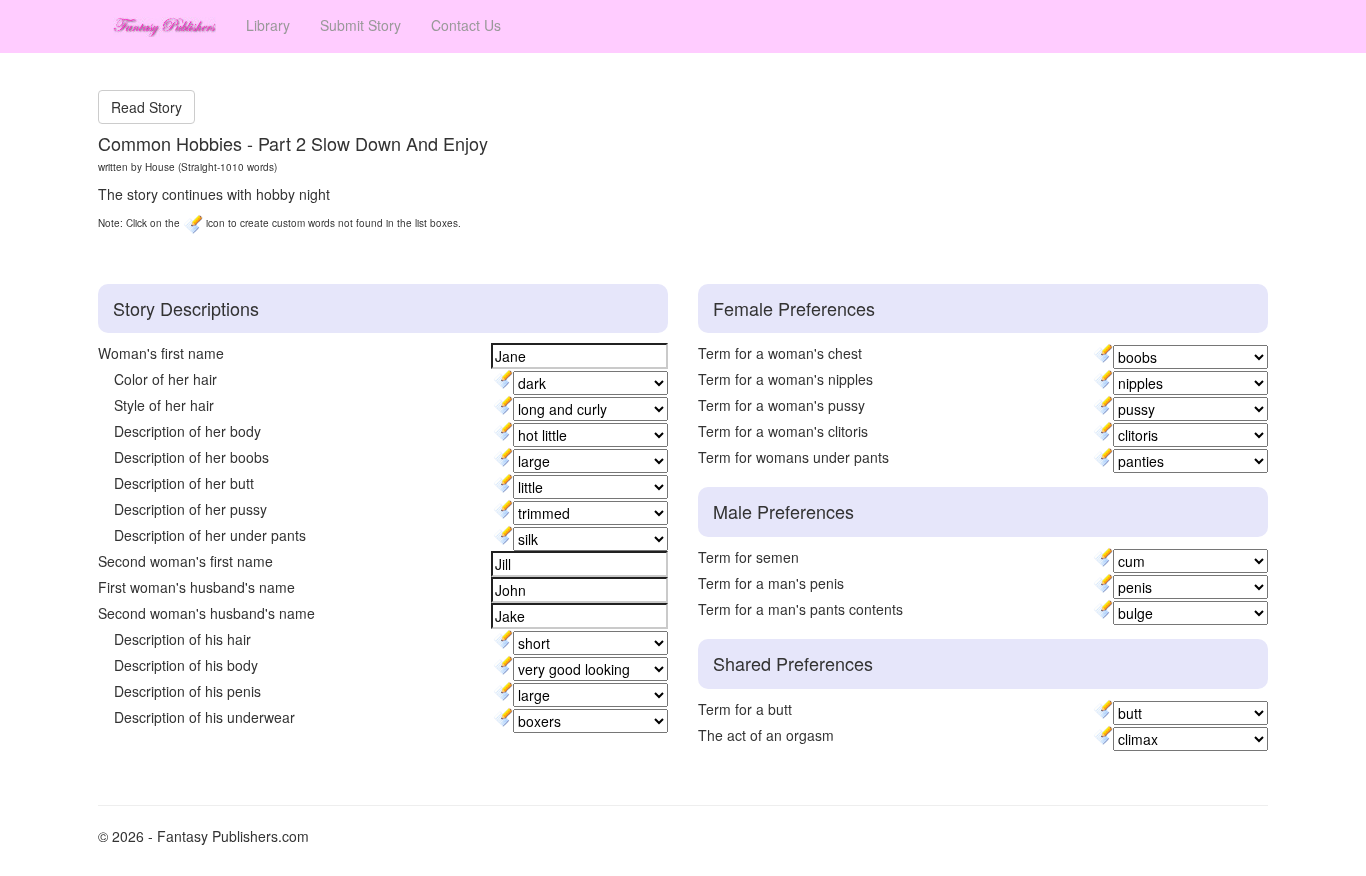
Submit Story (360, 25)
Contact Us (466, 25)
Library (268, 25)
